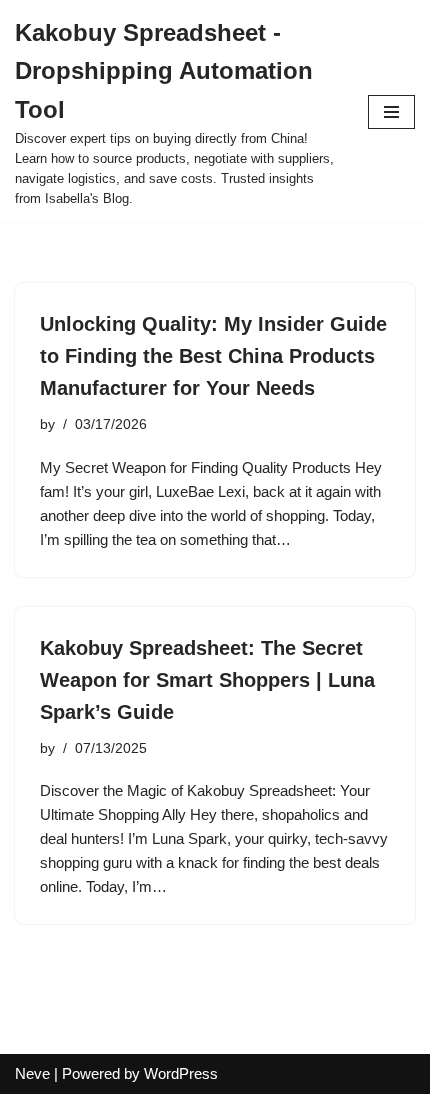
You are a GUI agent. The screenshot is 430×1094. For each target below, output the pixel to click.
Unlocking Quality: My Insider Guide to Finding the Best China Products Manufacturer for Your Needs (213, 356)
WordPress (181, 1073)
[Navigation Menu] (391, 112)
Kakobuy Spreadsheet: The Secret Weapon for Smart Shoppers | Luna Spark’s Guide (207, 680)
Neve (32, 1073)
